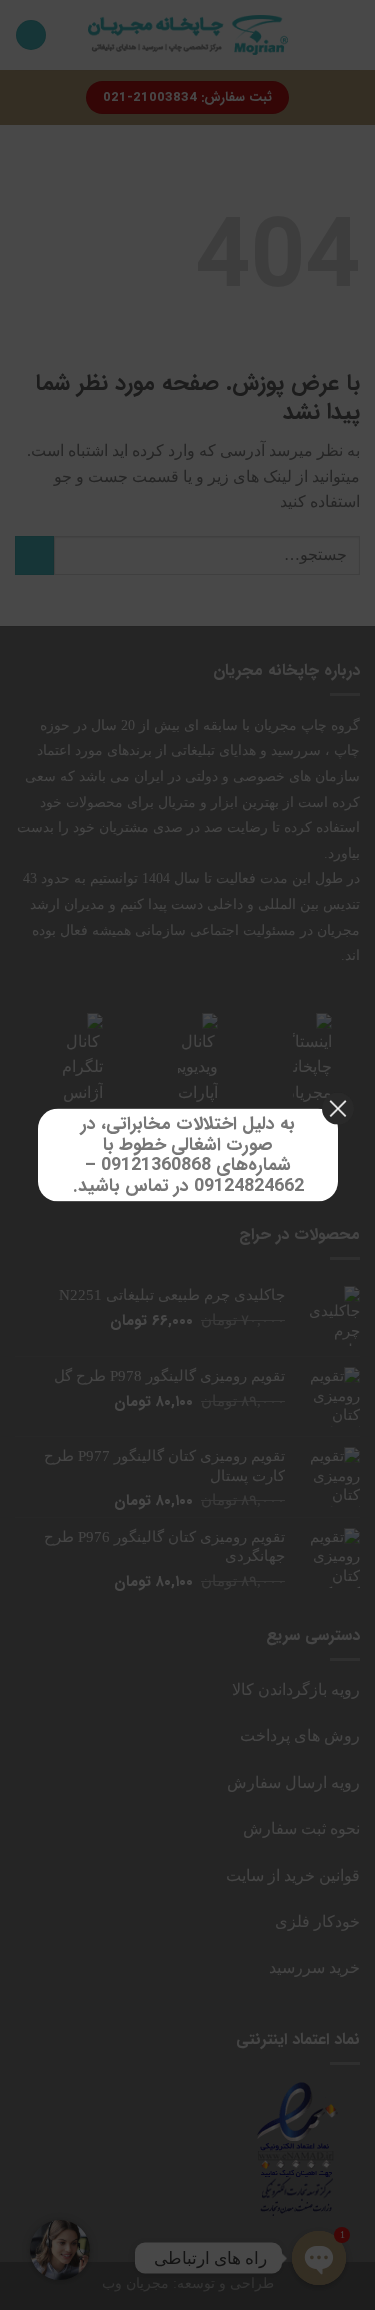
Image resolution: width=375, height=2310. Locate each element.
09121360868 (156, 1165)
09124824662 (248, 1186)
